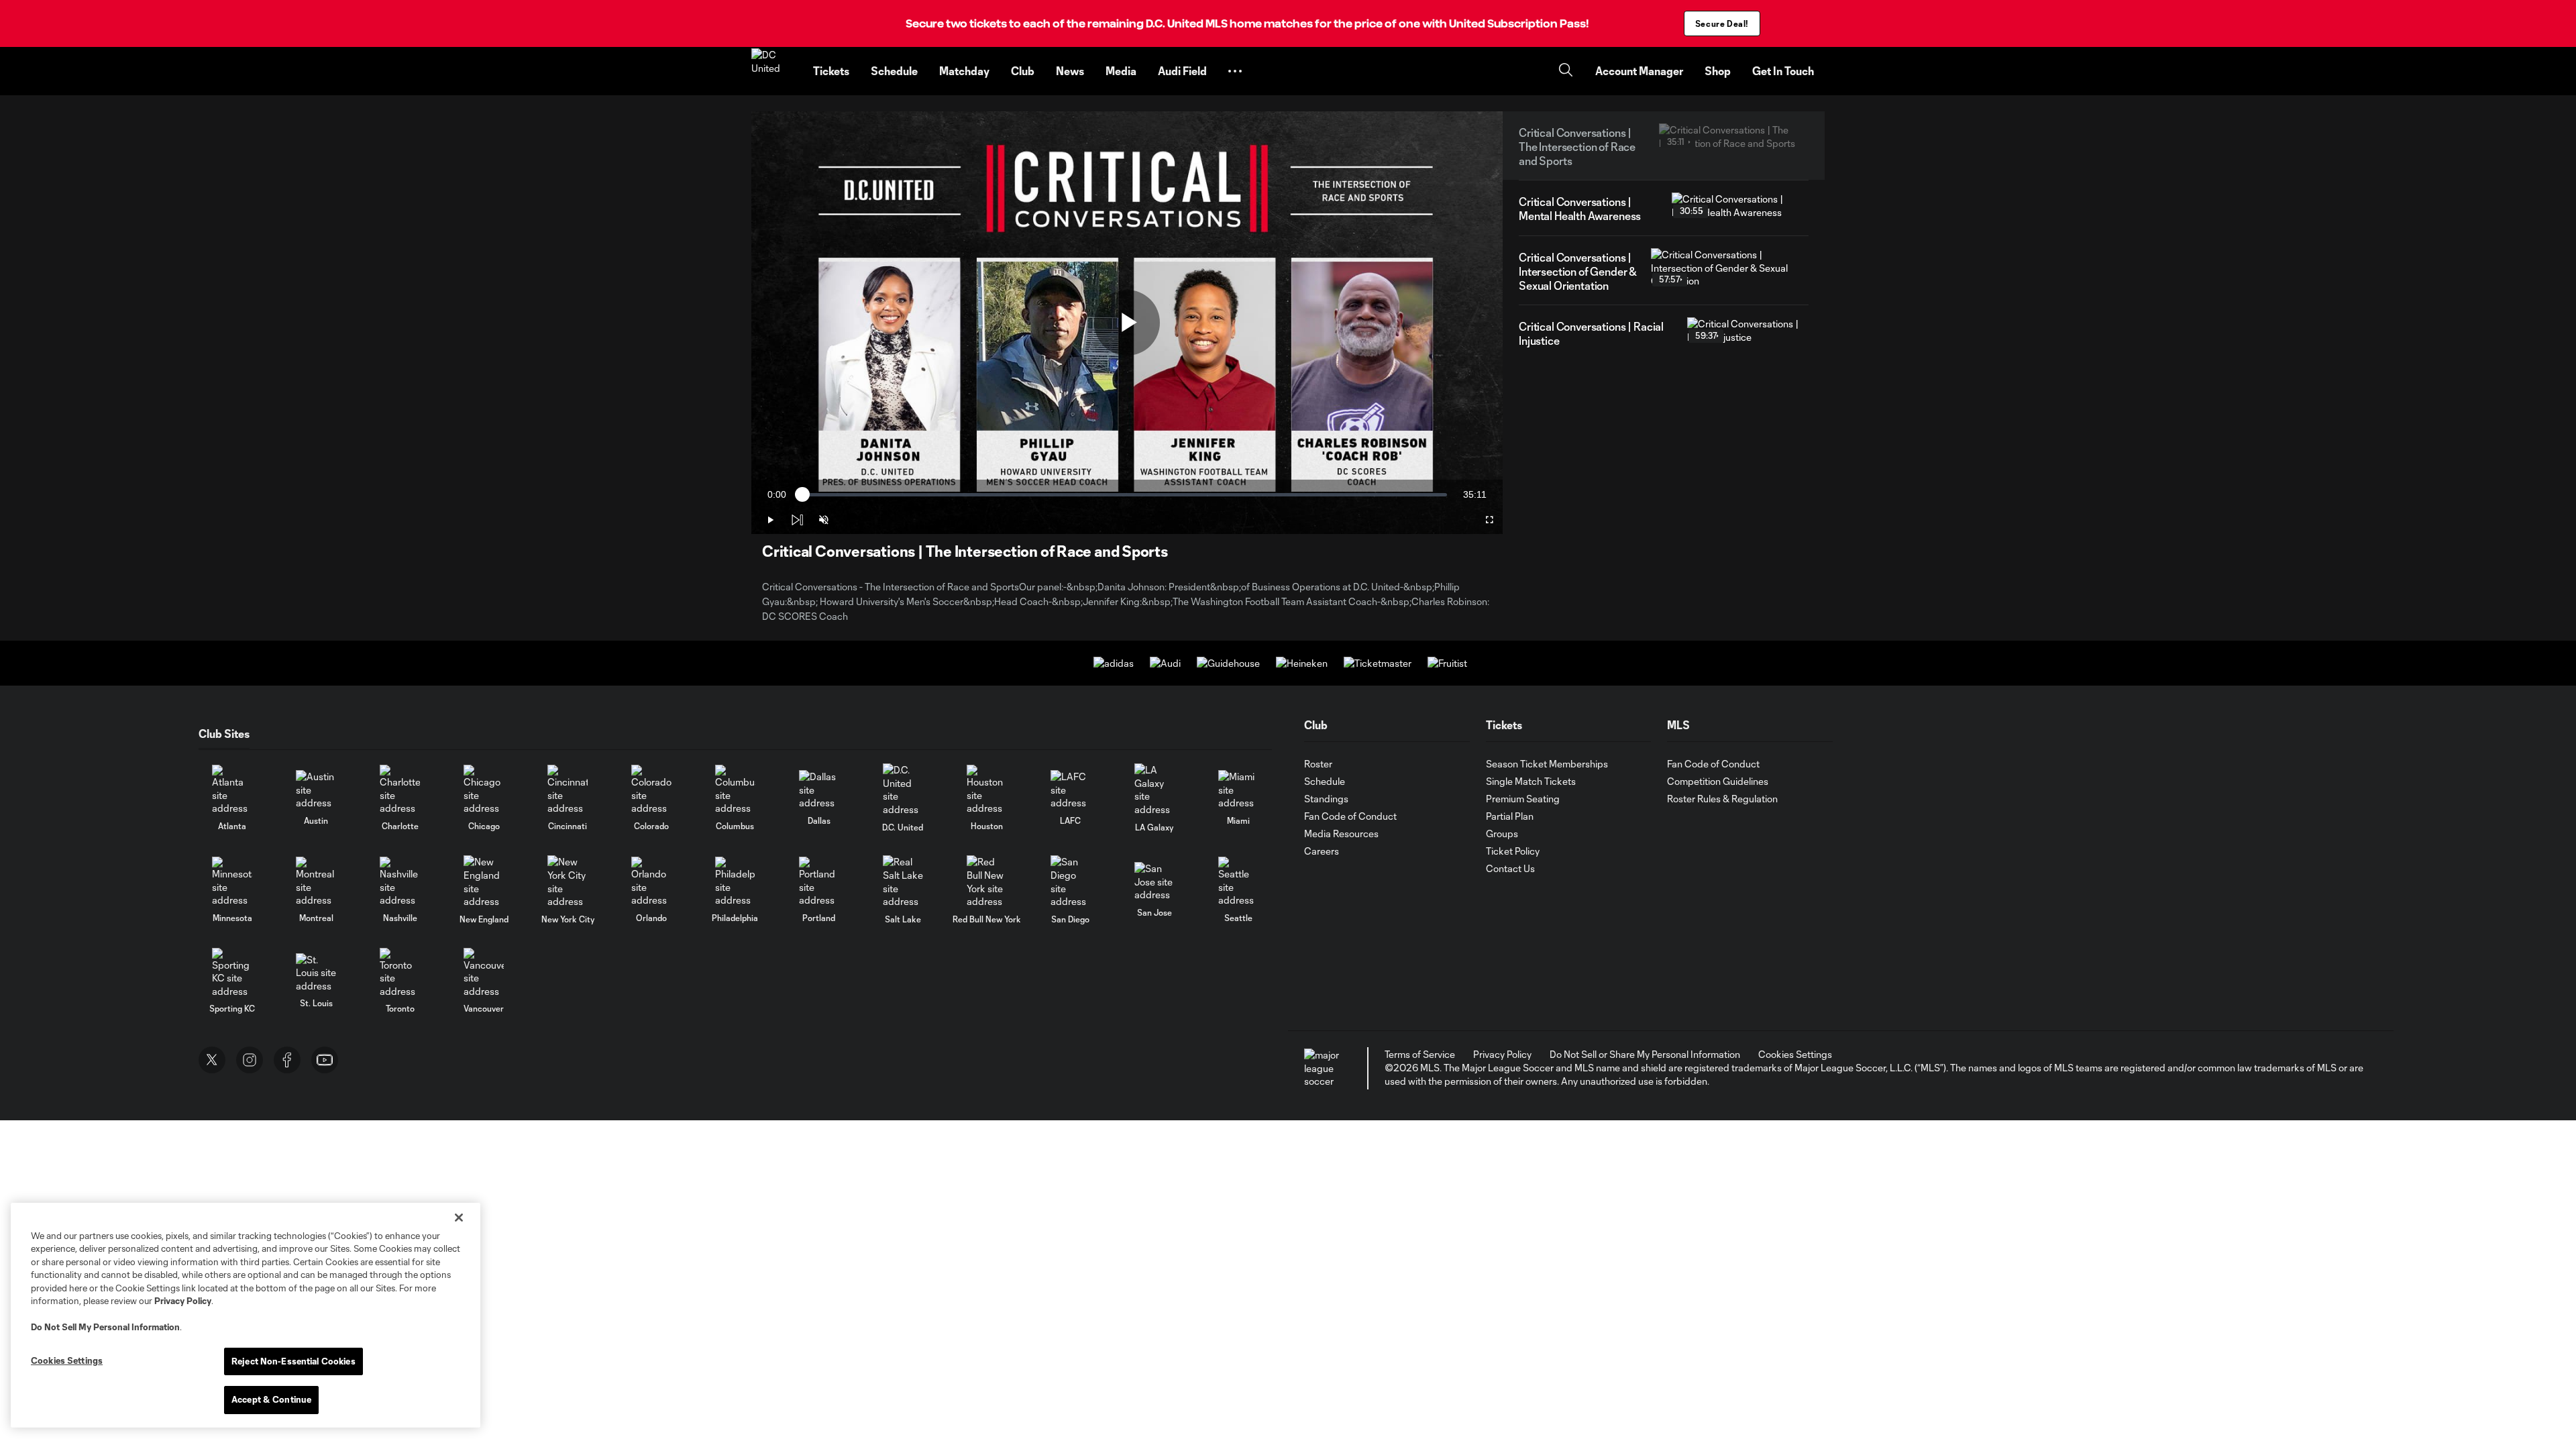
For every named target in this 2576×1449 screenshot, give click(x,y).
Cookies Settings (1795, 1054)
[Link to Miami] (1238, 790)
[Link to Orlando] (651, 882)
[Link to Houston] (987, 790)
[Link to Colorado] (651, 790)
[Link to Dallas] (819, 790)
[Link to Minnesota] (232, 882)
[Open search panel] (1566, 71)
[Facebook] (287, 1060)
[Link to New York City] (568, 881)
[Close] (459, 1218)
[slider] (1125, 495)
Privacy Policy (183, 1301)
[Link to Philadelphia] (735, 882)
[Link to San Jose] (1155, 882)
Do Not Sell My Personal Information (105, 1327)
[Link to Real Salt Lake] (903, 881)
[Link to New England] (484, 881)
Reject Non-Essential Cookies (293, 1361)
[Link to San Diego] (1071, 881)
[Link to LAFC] (1071, 790)
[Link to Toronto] (400, 973)
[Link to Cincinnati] (568, 790)
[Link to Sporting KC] (232, 973)
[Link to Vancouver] (484, 973)
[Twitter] (212, 1060)
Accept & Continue (271, 1399)
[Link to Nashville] (400, 882)
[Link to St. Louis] (316, 973)
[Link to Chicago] (484, 790)
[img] (797, 520)
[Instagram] (250, 1060)
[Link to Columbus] (735, 790)
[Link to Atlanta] (232, 790)
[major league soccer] (1324, 1068)
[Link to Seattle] (1238, 882)
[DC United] (774, 71)
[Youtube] (325, 1060)
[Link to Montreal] (316, 882)
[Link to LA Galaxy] (1155, 790)
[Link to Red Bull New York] (987, 881)
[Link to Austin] (316, 790)
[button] (1235, 71)
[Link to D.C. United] (903, 790)
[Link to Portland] (819, 882)
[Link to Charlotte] (400, 790)
